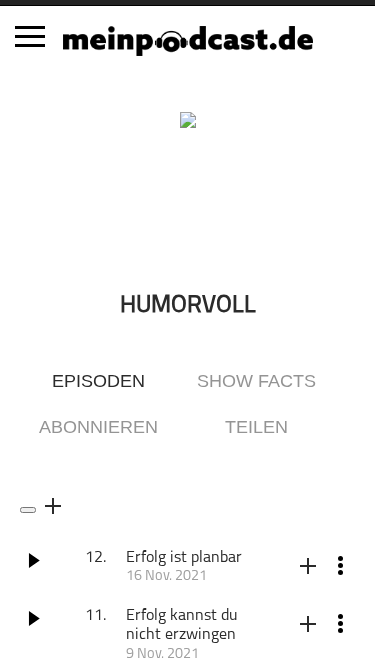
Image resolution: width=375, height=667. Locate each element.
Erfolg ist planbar (184, 558)
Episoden (98, 381)
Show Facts (256, 381)
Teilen (256, 427)
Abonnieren (98, 427)
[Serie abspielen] (28, 510)
